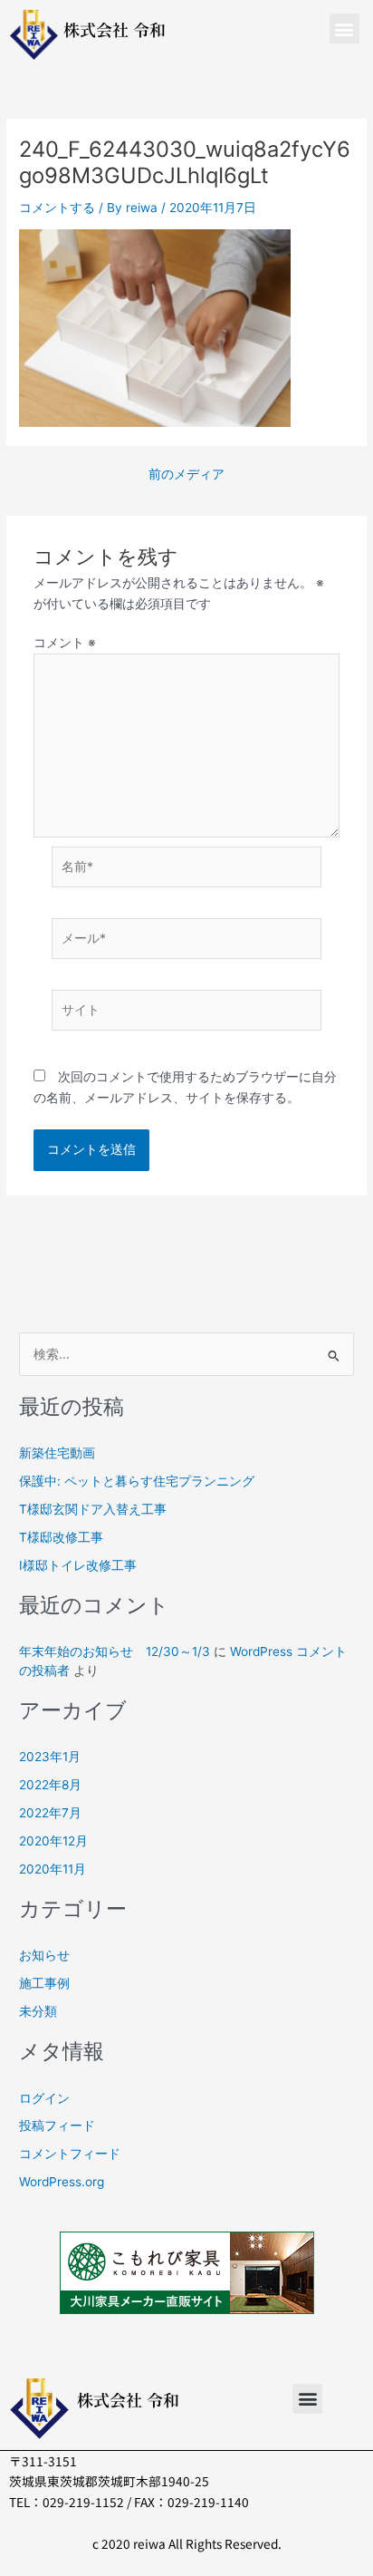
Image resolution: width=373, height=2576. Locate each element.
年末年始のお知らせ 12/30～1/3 (115, 1651)
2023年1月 (50, 1757)
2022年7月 (50, 1813)
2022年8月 (50, 1785)
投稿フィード (57, 2126)
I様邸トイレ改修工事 (78, 1565)
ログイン (44, 2098)
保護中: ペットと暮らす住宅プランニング (137, 1481)
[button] (344, 29)
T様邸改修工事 (61, 1537)
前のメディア (186, 475)
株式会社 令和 (115, 29)
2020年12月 (53, 1841)
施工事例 (44, 1983)
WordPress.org (62, 2182)
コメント (65, 643)
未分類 (38, 2011)
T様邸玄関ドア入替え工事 (93, 1509)
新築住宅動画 (57, 1453)
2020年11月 (53, 1869)
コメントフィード (70, 2154)
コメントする (57, 208)
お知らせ (44, 1955)
